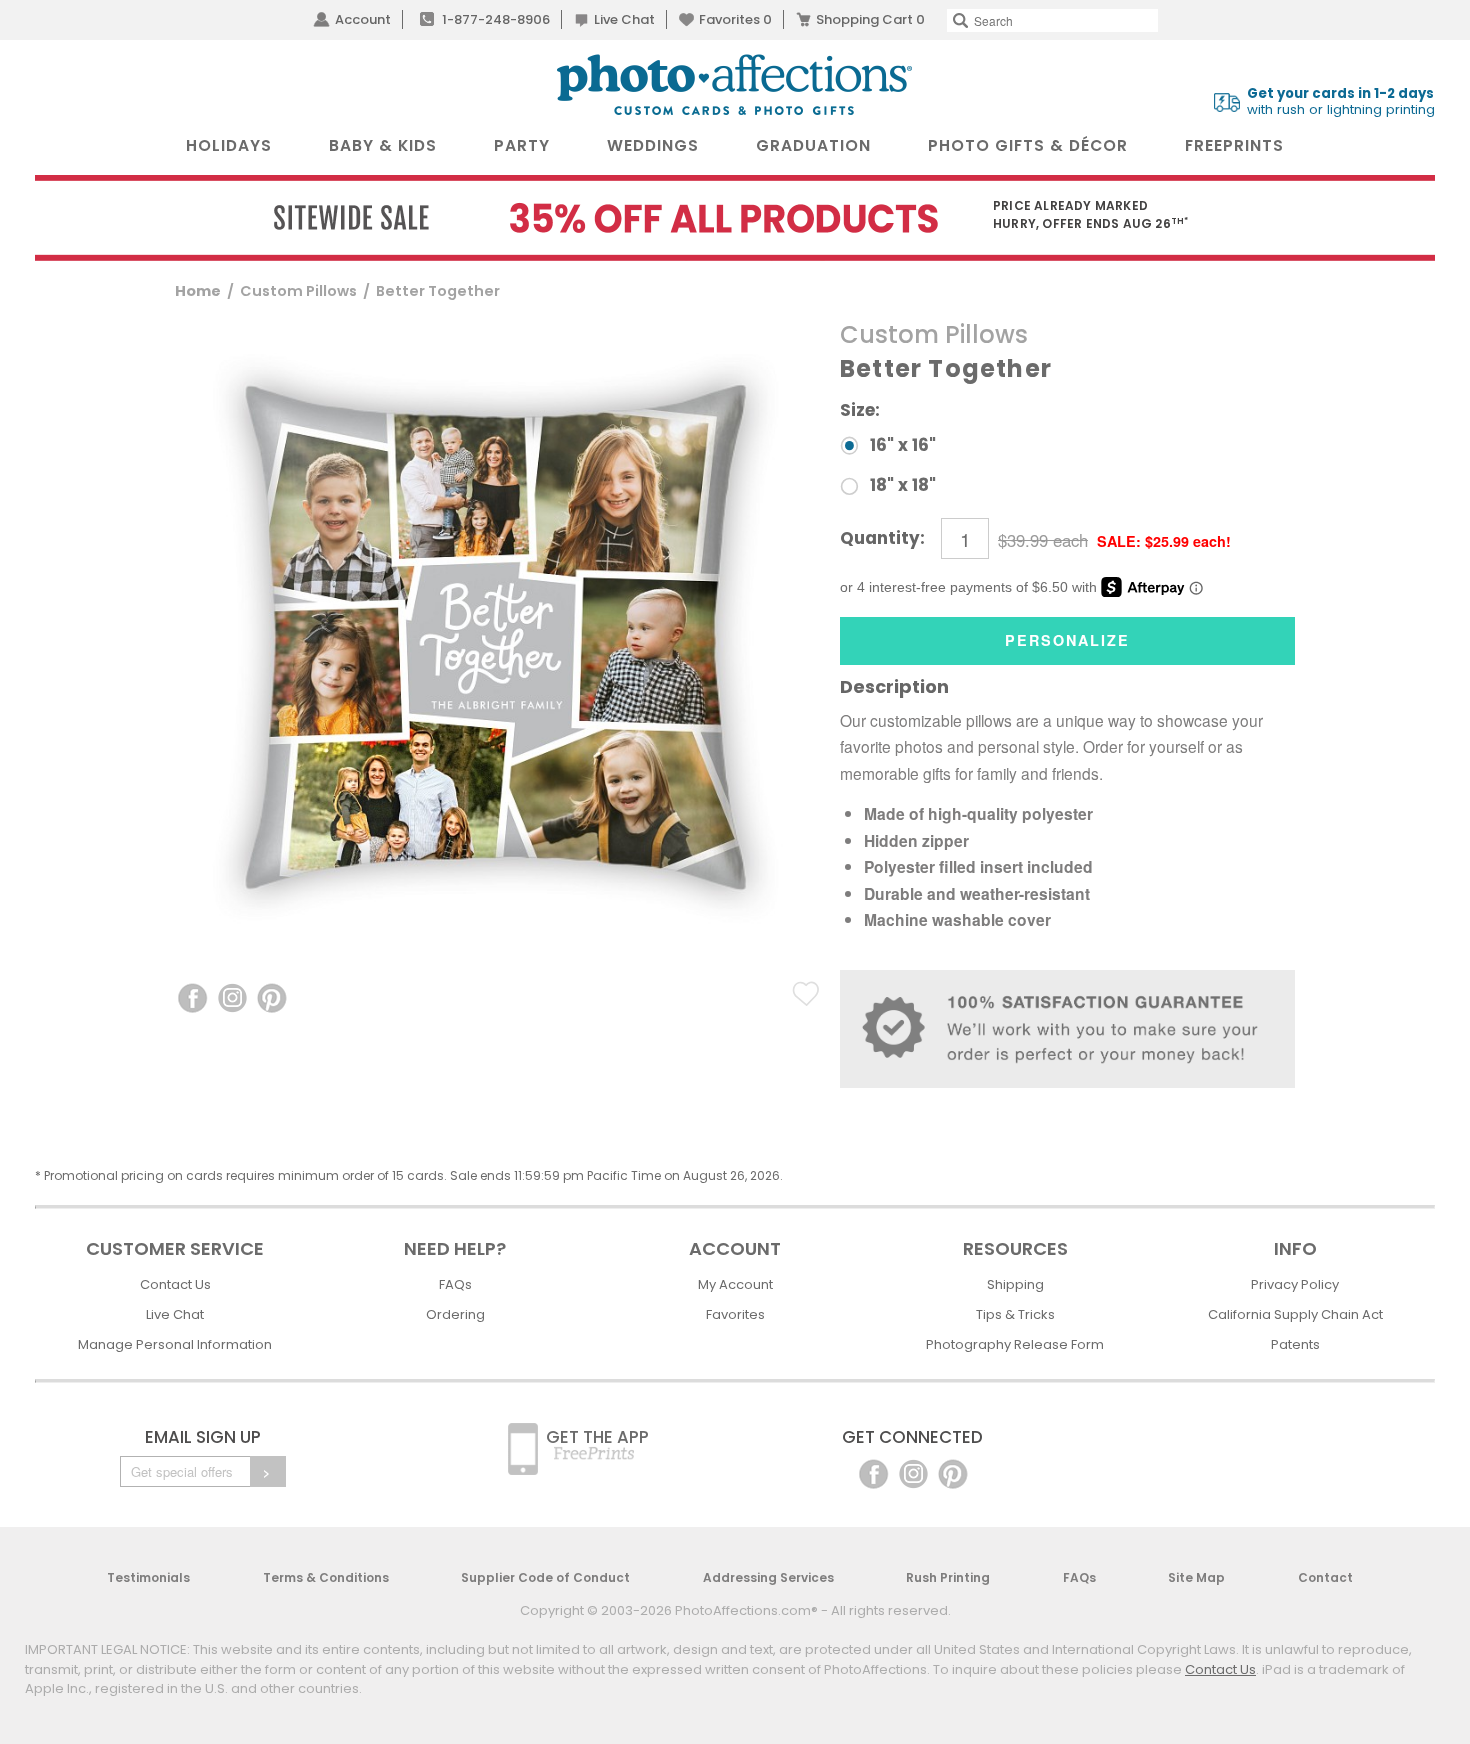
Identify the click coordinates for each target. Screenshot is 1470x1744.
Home (198, 291)
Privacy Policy (1295, 1284)
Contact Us (175, 1284)
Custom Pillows (298, 291)
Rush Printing (948, 1577)
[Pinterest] (953, 1472)
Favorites (735, 19)
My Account (735, 1284)
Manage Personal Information (175, 1344)
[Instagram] (913, 1472)
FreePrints (1234, 145)
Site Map (1196, 1577)
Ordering (455, 1314)
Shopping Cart (870, 19)
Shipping (1015, 1284)
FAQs (455, 1284)
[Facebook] (873, 1472)
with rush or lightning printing (1341, 102)
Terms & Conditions (326, 1577)
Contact (1325, 1577)
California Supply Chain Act (1295, 1314)
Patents (1295, 1344)
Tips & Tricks (1015, 1314)
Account (363, 19)
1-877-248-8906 (496, 19)
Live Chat (624, 19)
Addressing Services (768, 1577)
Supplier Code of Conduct (545, 1577)
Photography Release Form (1015, 1344)
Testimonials (148, 1577)
